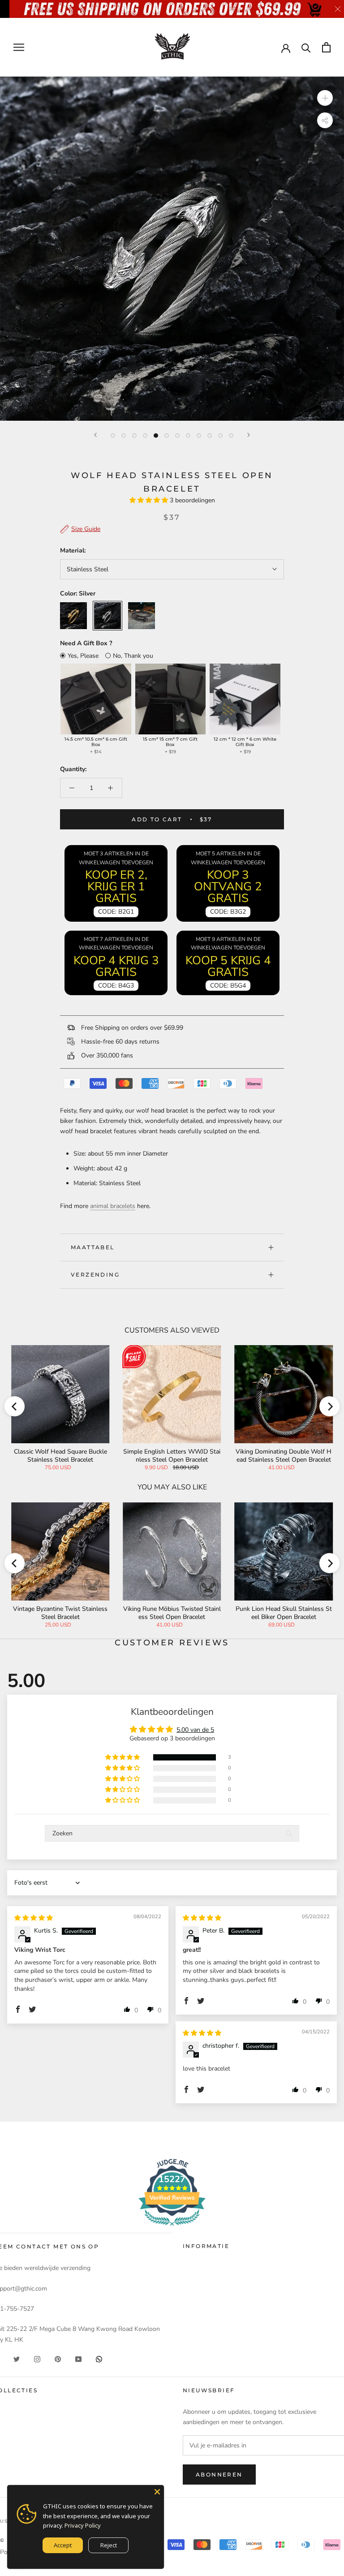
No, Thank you (133, 656)
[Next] (249, 435)
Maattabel (93, 1247)
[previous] (15, 1406)
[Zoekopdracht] (306, 47)
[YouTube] (78, 2359)
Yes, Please (83, 656)
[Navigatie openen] (19, 47)
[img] (34, 1918)
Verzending (95, 1275)
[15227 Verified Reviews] (172, 2228)
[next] (329, 1406)
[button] (150, 500)
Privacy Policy (83, 2525)
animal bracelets (113, 1206)
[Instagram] (37, 2359)
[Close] (157, 2492)
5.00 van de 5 (195, 1730)
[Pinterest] (58, 2359)
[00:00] (172, 249)
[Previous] (95, 435)
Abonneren (219, 2475)
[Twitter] (17, 2359)
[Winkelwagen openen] (326, 47)
